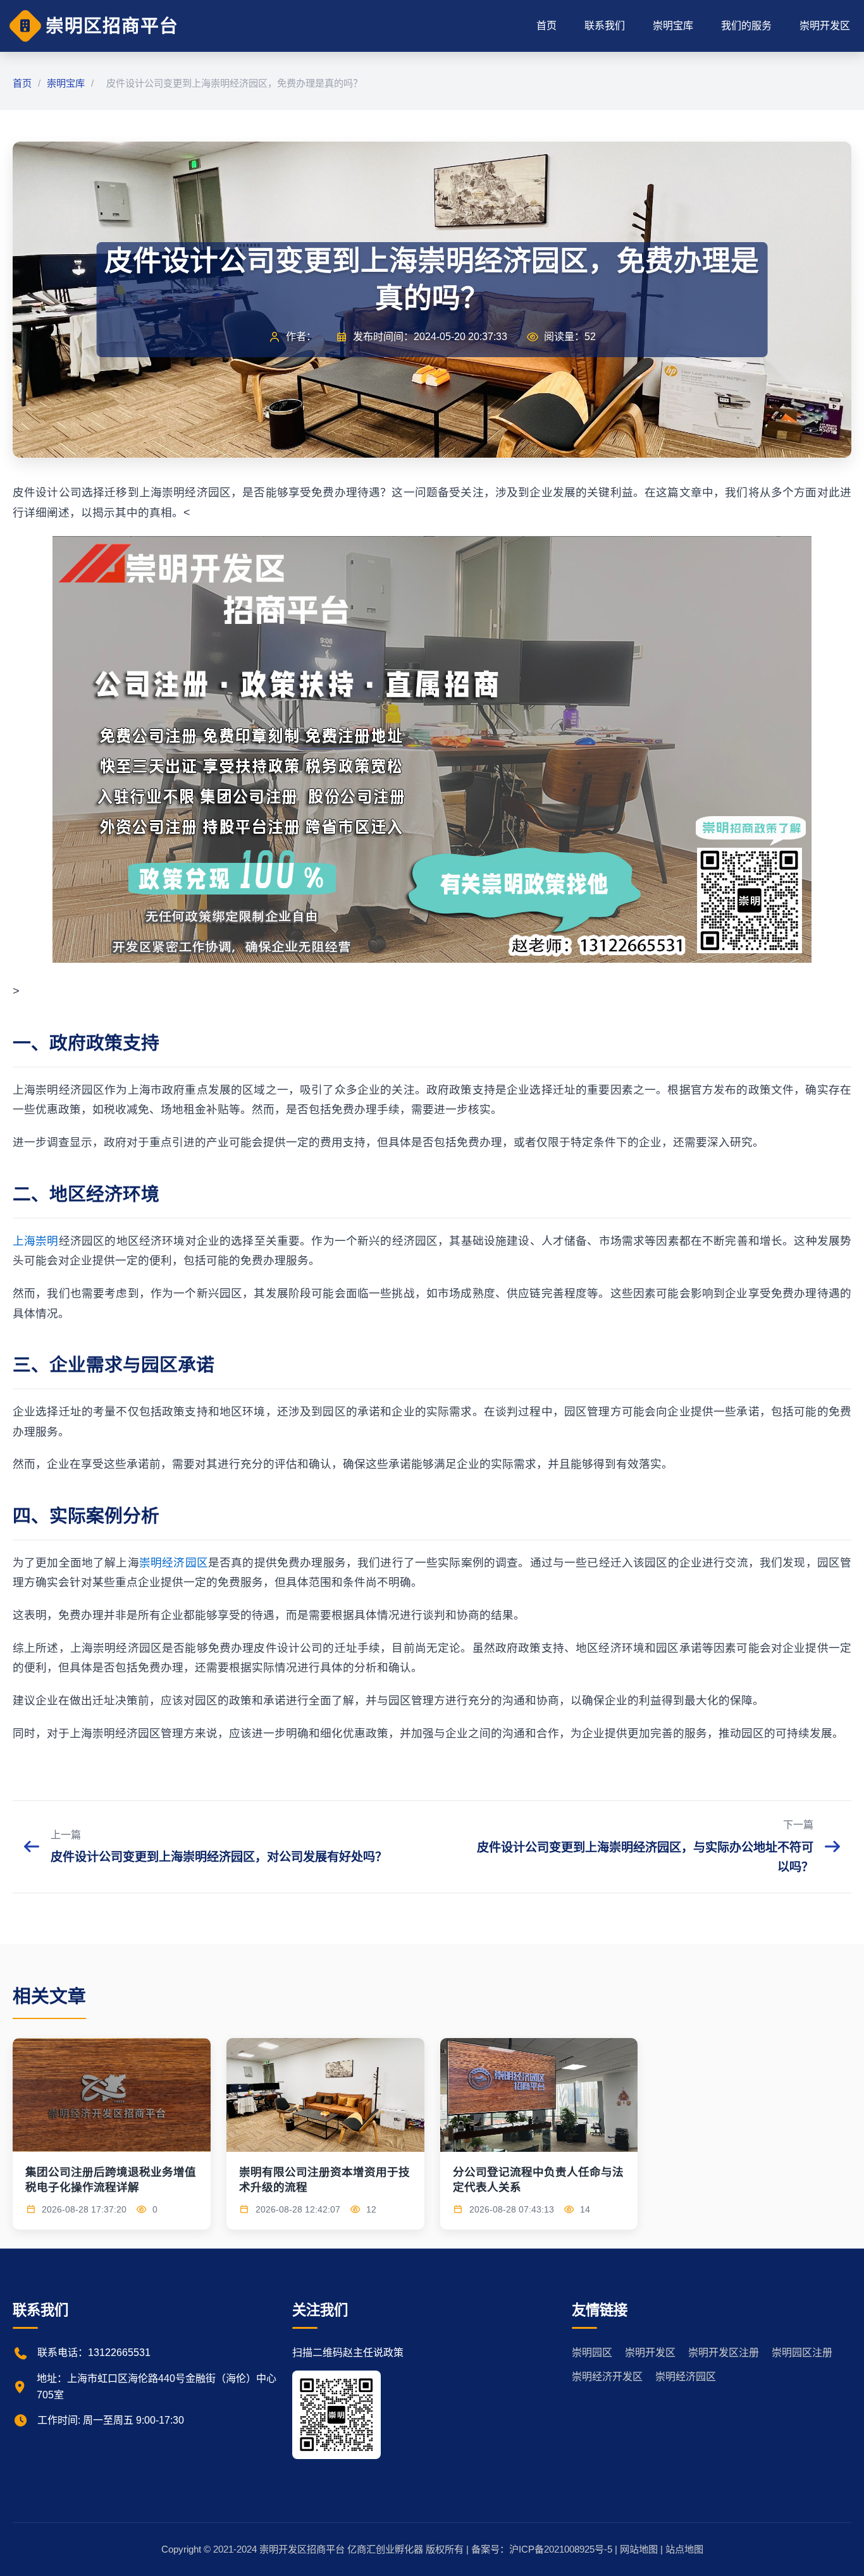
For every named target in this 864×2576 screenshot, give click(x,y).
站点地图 (684, 2549)
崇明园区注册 (802, 2353)
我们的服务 (746, 26)
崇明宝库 (673, 26)
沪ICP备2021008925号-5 (561, 2549)
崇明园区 (592, 2353)
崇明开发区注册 (724, 2353)
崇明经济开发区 (607, 2377)
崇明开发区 (825, 26)
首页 (546, 26)
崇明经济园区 (174, 1563)
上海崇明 (36, 1241)
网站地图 (639, 2549)
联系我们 (605, 26)
